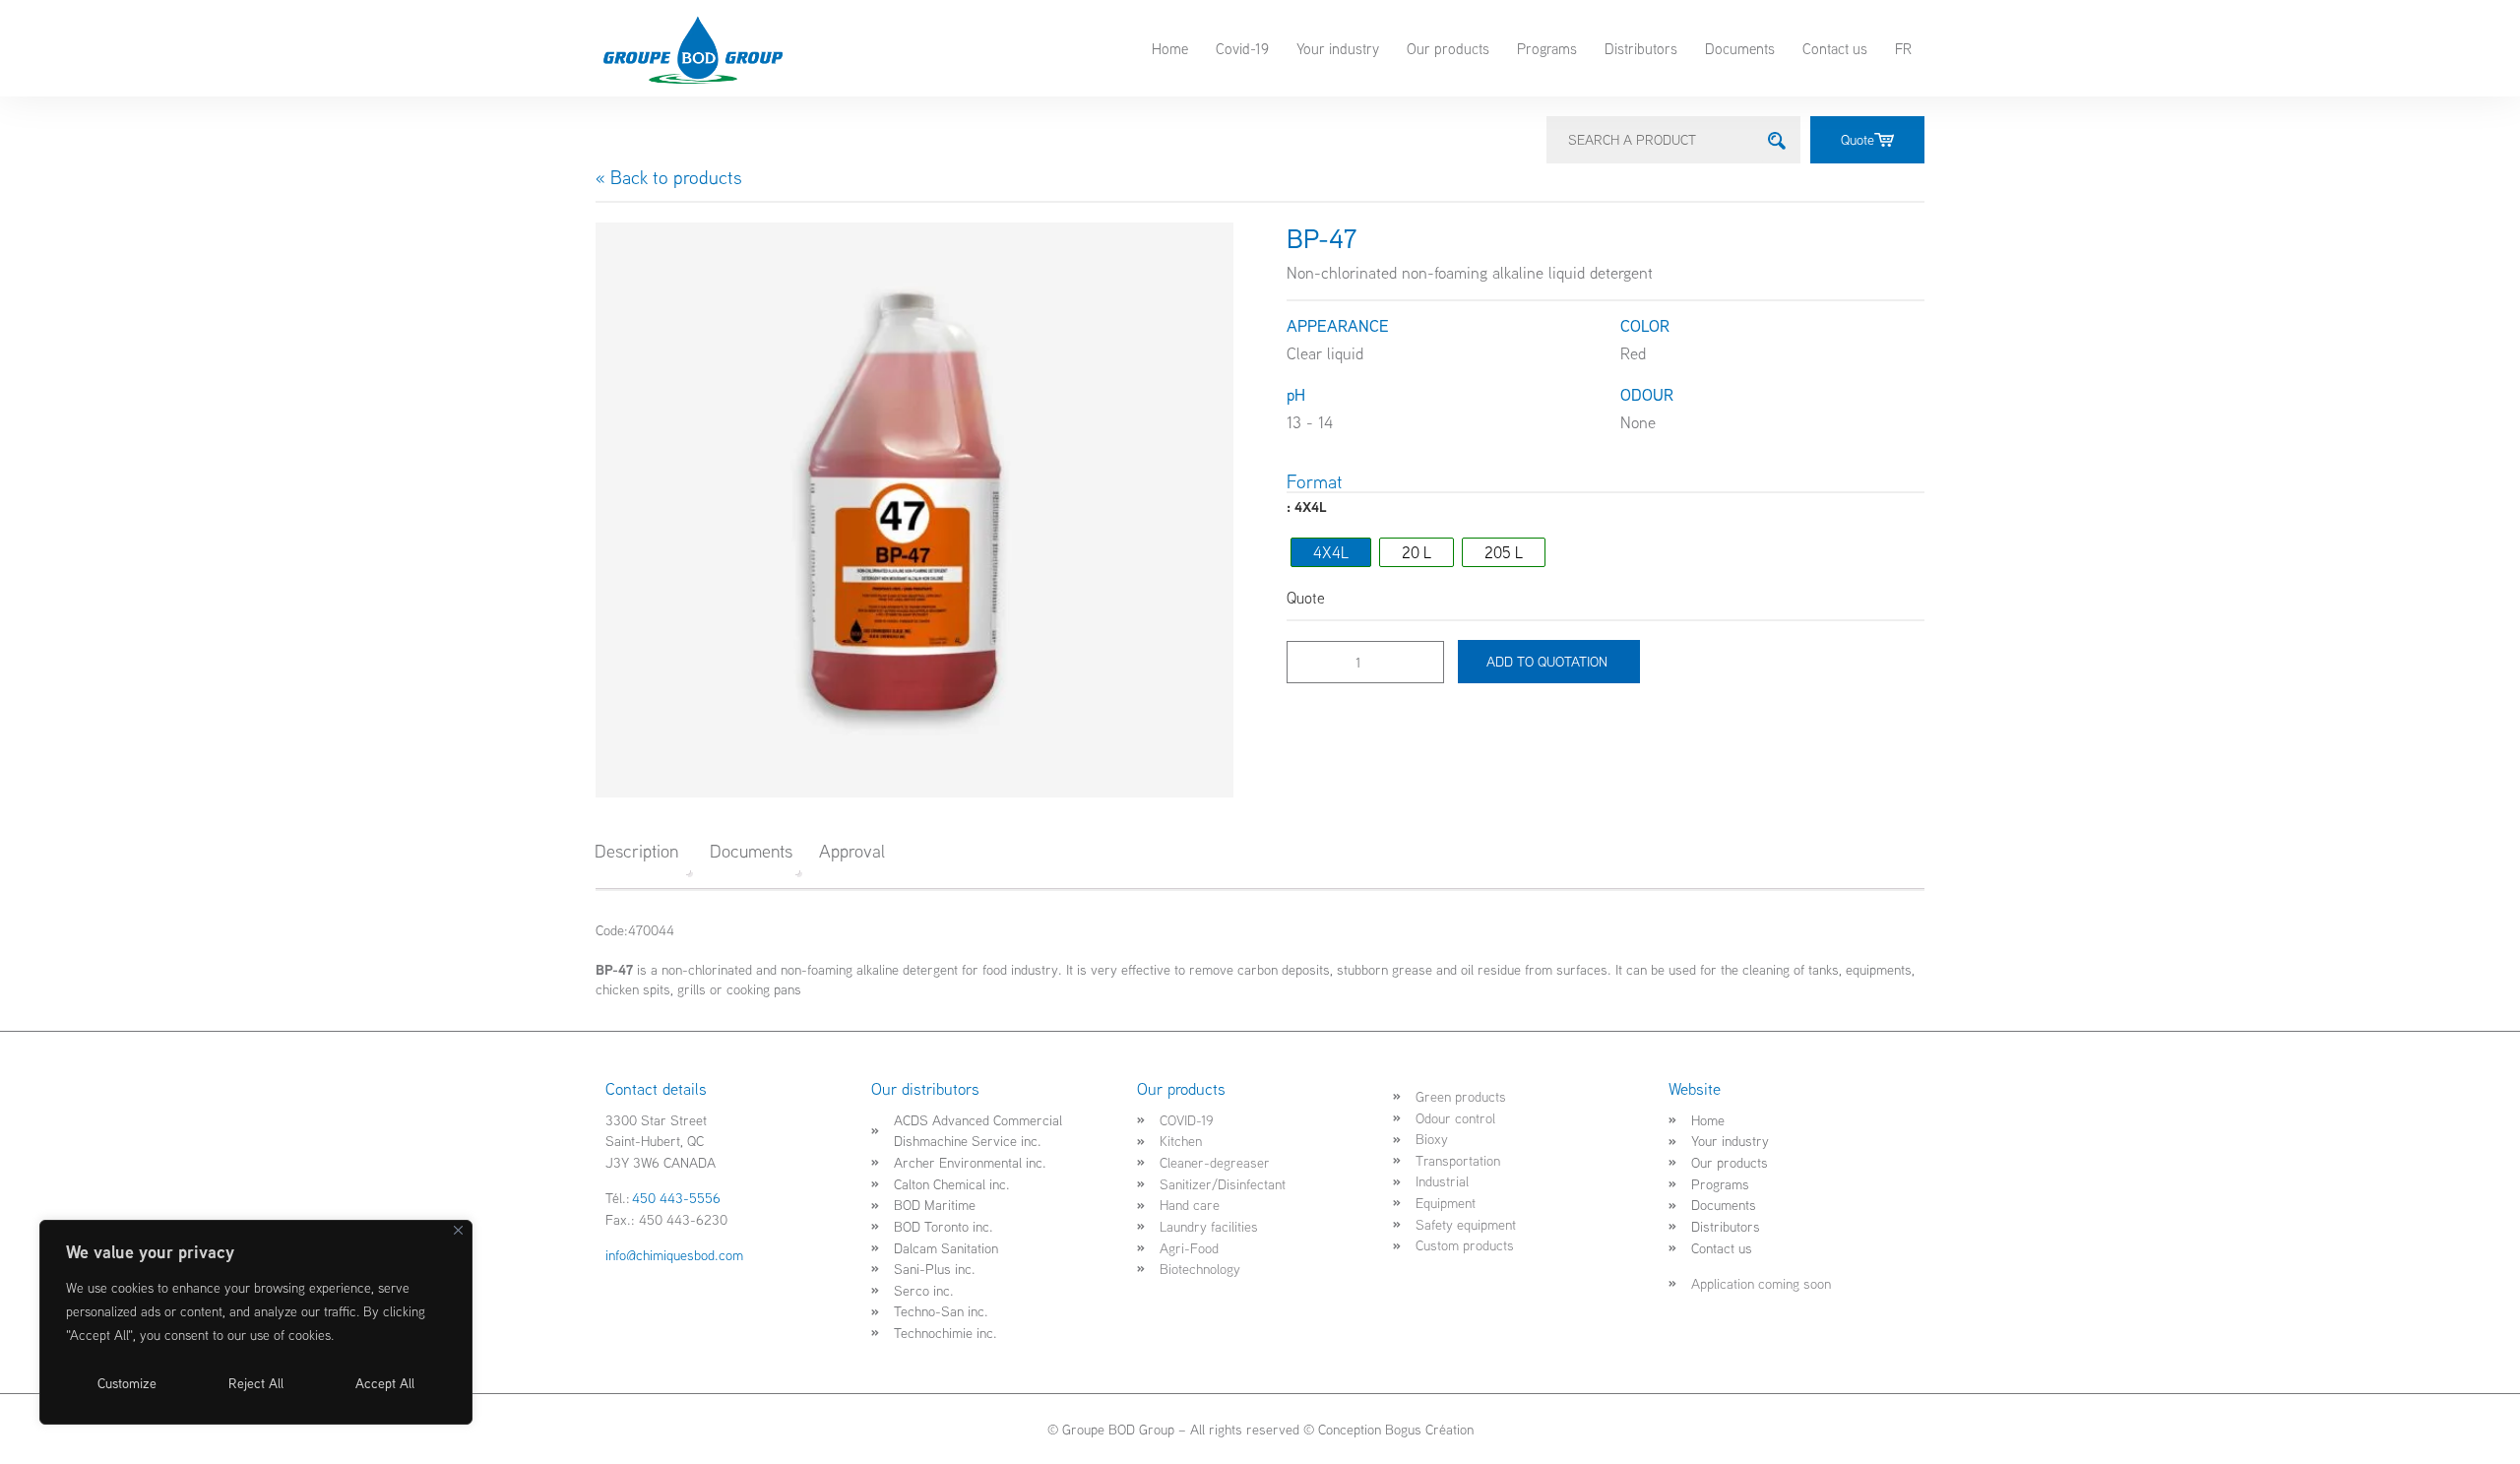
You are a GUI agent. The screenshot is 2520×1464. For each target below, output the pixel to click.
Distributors (1641, 48)
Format (1315, 482)
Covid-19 (1242, 48)
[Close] (458, 1230)
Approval (852, 851)
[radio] (1331, 552)
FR (1903, 48)
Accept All (385, 1383)
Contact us (1835, 48)
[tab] (643, 852)
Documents (1740, 48)
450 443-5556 (676, 1198)
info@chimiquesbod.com (674, 1255)
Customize (127, 1383)
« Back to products (669, 177)
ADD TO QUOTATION (1549, 661)
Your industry (1338, 48)
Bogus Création (1429, 1429)
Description (636, 851)
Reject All (256, 1383)
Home (1170, 48)
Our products (1448, 48)
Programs (1547, 48)
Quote (1858, 139)
